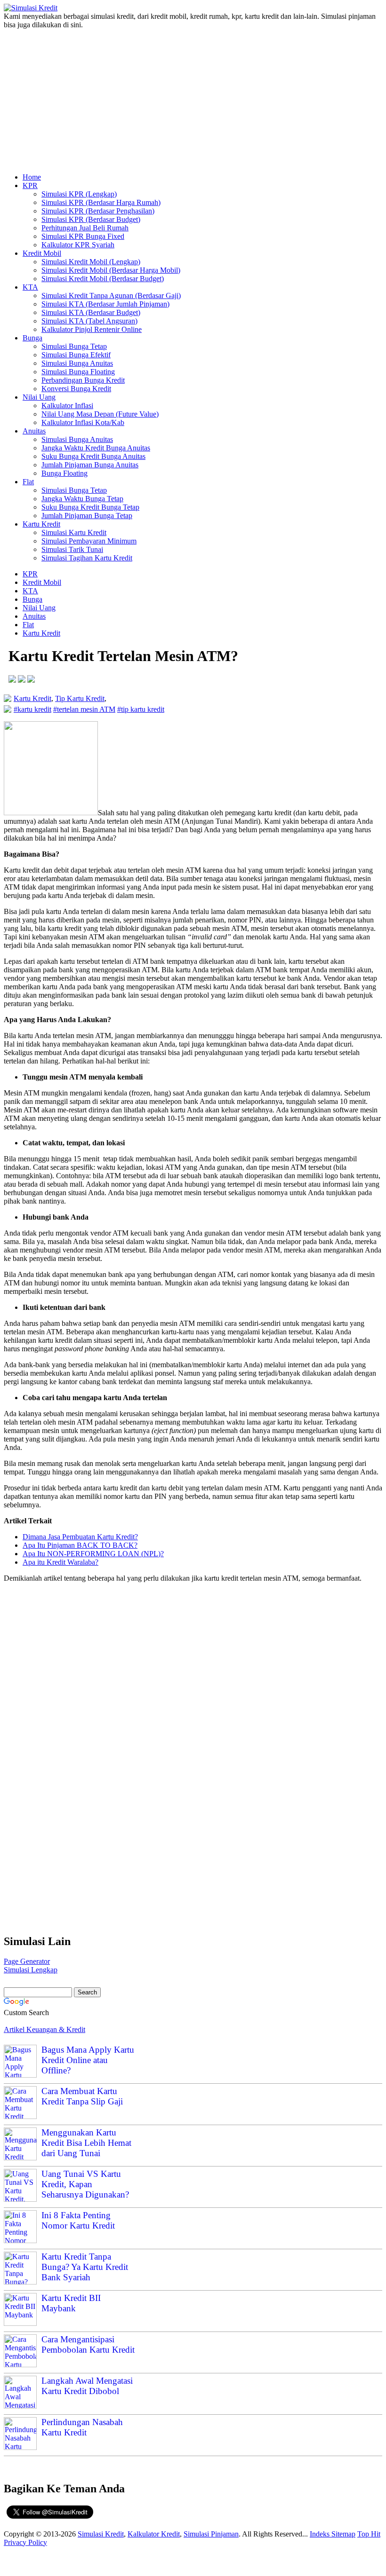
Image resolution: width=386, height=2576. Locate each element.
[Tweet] (22, 680)
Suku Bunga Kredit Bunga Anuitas (93, 456)
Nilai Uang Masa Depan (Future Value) (100, 414)
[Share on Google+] (31, 680)
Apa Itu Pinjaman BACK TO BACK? (80, 1545)
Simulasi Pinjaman (211, 2534)
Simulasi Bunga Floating (78, 372)
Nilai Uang (39, 397)
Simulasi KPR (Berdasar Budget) (91, 219)
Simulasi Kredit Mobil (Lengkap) (91, 262)
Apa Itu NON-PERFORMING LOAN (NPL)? (93, 1554)
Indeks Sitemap (333, 2534)
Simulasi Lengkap (31, 1970)
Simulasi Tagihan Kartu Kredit (87, 558)
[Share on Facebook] (12, 680)
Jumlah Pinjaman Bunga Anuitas (90, 465)
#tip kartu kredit (141, 709)
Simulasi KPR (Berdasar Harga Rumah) (101, 202)
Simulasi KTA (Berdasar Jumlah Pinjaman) (105, 304)
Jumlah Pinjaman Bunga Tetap (87, 516)
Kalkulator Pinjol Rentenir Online (92, 329)
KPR (30, 185)
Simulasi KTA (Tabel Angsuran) (89, 321)
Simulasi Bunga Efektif (76, 355)
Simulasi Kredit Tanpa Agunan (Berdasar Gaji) (111, 295)
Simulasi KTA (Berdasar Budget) (91, 312)
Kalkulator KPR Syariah (78, 245)
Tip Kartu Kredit (80, 698)
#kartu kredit (32, 709)
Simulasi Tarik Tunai (72, 549)
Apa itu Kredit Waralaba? (60, 1562)
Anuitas (34, 431)
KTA (30, 287)
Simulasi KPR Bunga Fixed (83, 236)
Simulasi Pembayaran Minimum (89, 541)
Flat (28, 482)
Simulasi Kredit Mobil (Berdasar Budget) (103, 279)
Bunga (32, 338)
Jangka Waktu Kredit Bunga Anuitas (96, 448)
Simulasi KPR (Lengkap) (79, 194)
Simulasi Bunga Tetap (74, 346)
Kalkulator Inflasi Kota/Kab (83, 422)
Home (32, 177)
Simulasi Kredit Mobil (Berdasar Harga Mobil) (111, 270)
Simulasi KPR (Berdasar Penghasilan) (98, 211)
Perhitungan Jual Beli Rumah (85, 228)
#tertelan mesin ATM (84, 709)
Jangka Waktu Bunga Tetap (82, 499)
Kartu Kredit (41, 524)
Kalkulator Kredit (154, 2534)
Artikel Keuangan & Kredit (44, 2029)
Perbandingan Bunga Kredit (83, 380)
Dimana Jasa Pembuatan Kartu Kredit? (80, 1537)
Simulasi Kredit (101, 2534)
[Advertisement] (193, 97)
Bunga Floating (64, 473)
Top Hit (369, 2534)
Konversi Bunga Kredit (76, 389)
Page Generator (27, 1961)
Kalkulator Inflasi (67, 406)
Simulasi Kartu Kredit (74, 532)
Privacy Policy (25, 2542)
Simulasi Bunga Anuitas (77, 363)
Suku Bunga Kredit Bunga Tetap (90, 507)
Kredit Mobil (42, 253)
